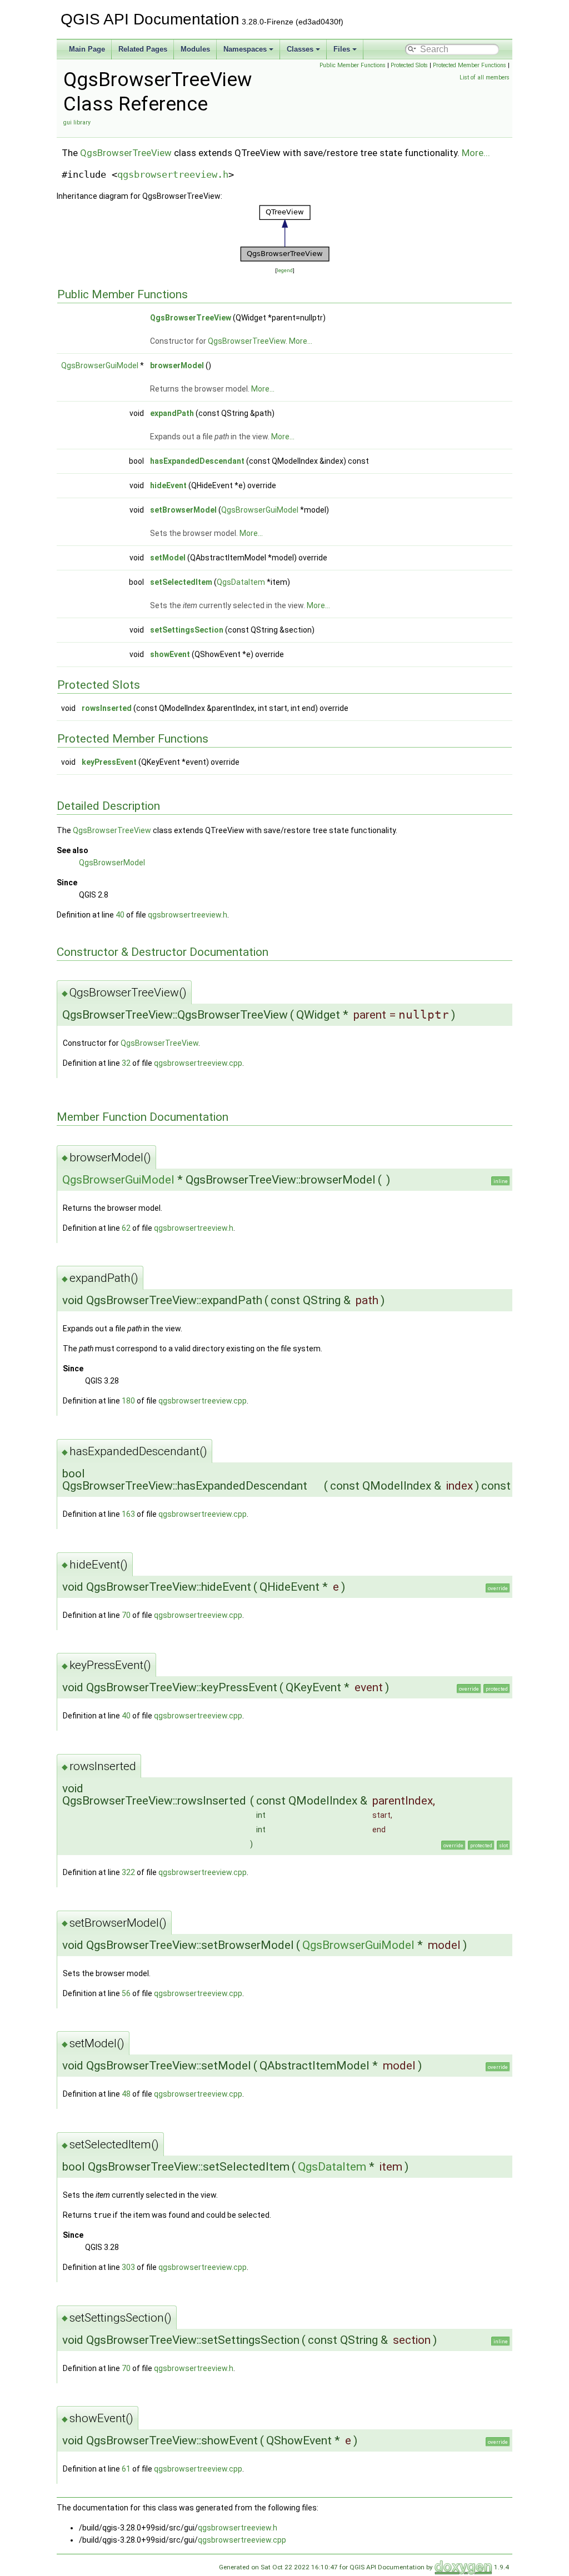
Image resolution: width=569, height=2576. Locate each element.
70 (126, 1615)
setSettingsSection (187, 630)
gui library (77, 122)
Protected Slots (409, 65)
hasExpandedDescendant (197, 461)
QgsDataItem (241, 582)
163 (128, 1514)
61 (126, 2469)
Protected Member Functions (470, 65)
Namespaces (245, 49)
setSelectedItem (181, 582)
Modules (195, 49)
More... (476, 153)
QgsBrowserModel (112, 863)
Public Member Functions (353, 65)
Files (342, 49)
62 (126, 1228)
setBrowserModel (183, 510)
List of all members (485, 77)
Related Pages (143, 49)
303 (128, 2267)
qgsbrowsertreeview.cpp (198, 1063)
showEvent (170, 654)
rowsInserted (107, 708)
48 (126, 2094)
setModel (168, 558)
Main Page (87, 49)
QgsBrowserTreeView (126, 153)
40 (120, 915)
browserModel (177, 365)
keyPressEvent (109, 762)
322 (128, 1872)
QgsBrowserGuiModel (100, 365)
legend (285, 270)
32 (126, 1063)
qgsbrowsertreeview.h (173, 174)
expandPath (172, 413)
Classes (300, 49)
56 (126, 1993)
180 (128, 1401)
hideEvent (168, 485)
